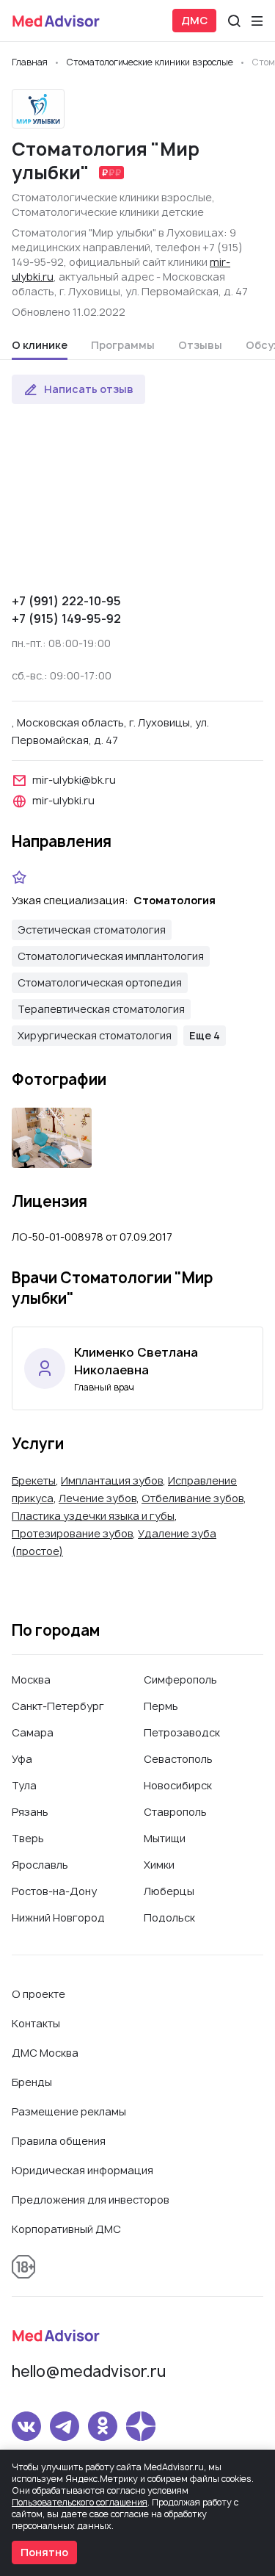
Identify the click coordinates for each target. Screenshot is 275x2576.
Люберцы (169, 1891)
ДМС (194, 20)
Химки (159, 1865)
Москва (31, 1680)
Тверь (28, 1838)
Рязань (30, 1812)
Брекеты (34, 1480)
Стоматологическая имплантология (111, 956)
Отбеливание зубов (192, 1498)
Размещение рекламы (69, 2111)
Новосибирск (178, 1785)
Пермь (161, 1706)
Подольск (169, 1917)
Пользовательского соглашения (80, 2502)
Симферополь (180, 1680)
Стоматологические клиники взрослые (112, 197)
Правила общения (59, 2141)
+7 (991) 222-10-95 (66, 601)
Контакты (36, 2023)
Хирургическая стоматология (95, 1035)
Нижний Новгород (58, 1917)
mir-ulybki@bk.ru (74, 780)
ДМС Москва (45, 2053)
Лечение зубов (98, 1498)
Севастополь (178, 1759)
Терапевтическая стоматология (101, 1009)
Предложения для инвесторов (91, 2200)
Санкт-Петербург (58, 1706)
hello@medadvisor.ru (89, 2371)
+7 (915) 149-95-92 (66, 618)
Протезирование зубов (72, 1533)
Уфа (22, 1759)
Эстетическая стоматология (92, 930)
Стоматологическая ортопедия (100, 982)
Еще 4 (205, 1035)
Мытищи (165, 1838)
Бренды (32, 2082)
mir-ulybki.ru (63, 800)
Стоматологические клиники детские (108, 212)
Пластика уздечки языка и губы (93, 1516)
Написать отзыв (89, 389)
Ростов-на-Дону (54, 1891)
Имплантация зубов (112, 1480)
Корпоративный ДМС (66, 2229)
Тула (24, 1785)
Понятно (44, 2552)
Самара (33, 1732)
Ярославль (40, 1865)
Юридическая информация (82, 2170)
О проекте (38, 1994)
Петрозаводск (182, 1732)
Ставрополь (175, 1812)
